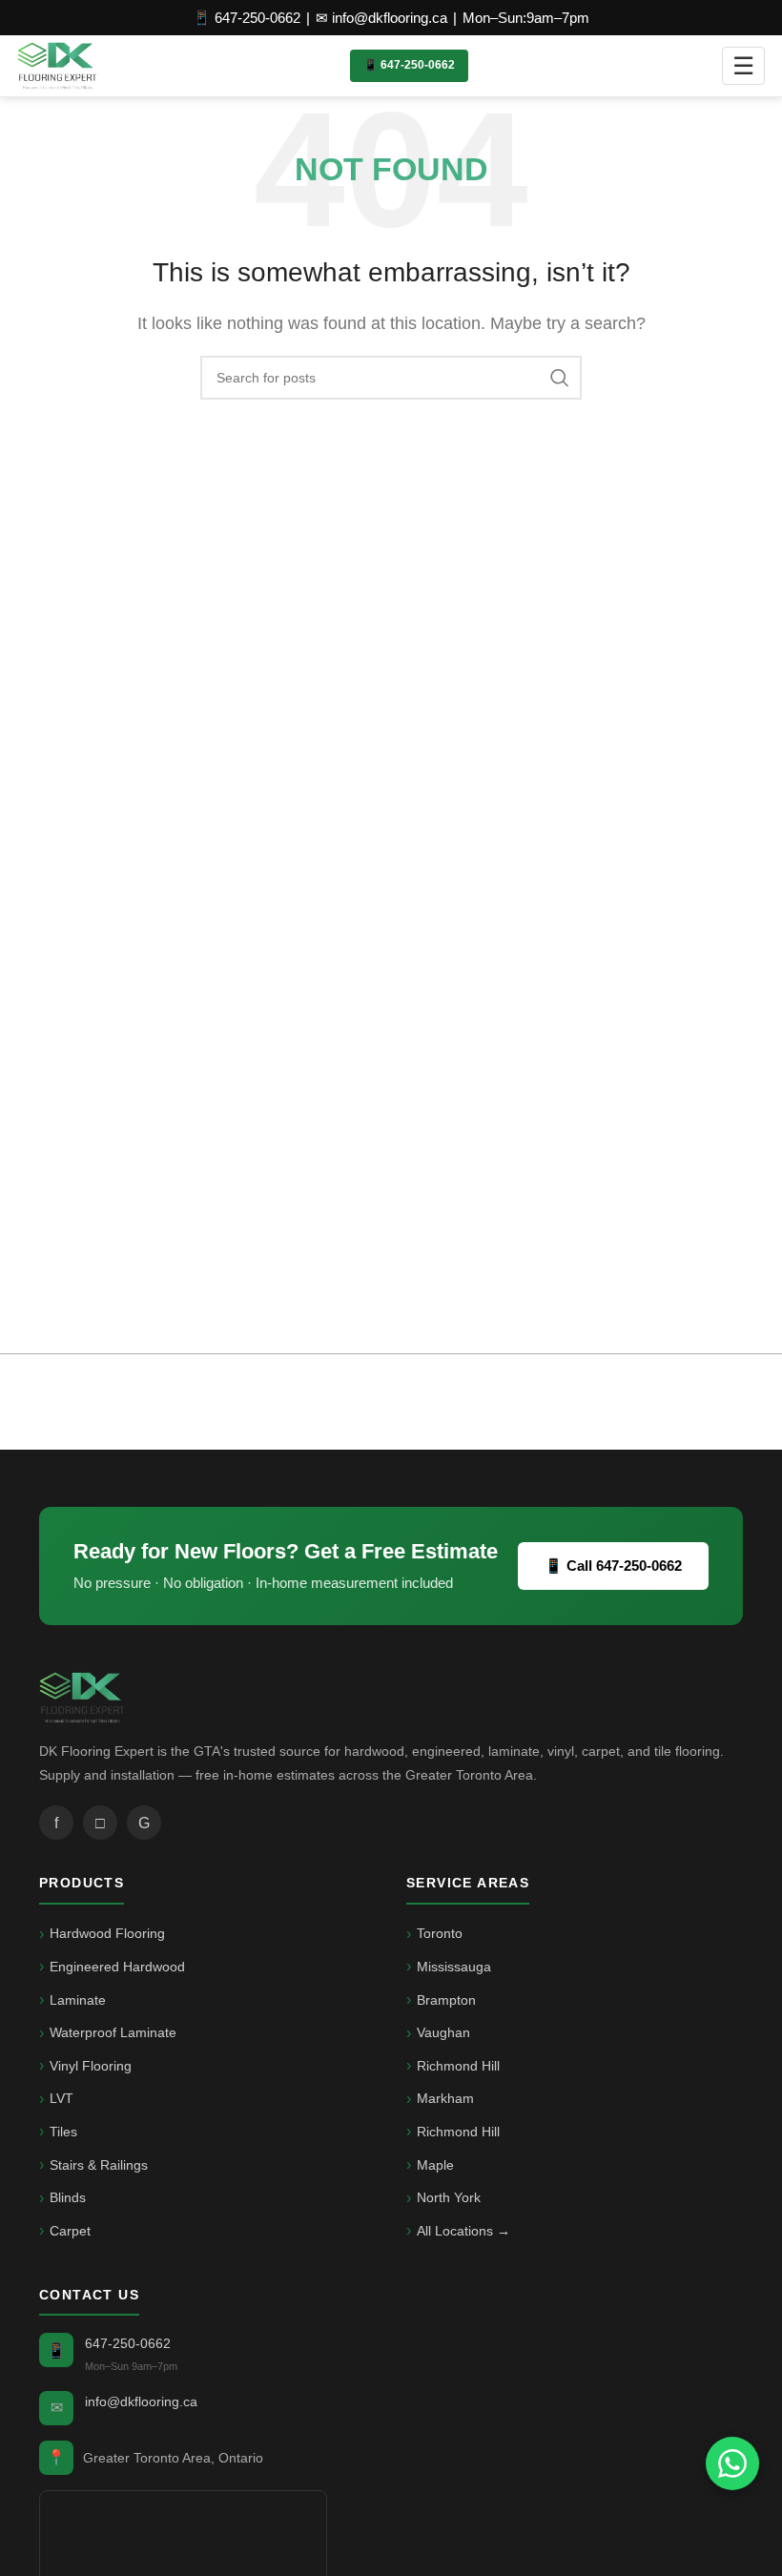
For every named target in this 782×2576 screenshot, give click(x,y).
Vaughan (443, 2032)
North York (449, 2197)
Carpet (70, 2231)
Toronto (440, 1933)
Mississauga (454, 1967)
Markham (445, 2098)
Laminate (78, 2000)
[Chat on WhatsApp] (732, 2463)
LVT (62, 2098)
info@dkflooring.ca (141, 2401)
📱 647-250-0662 (247, 18)
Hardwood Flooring (107, 1933)
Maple (435, 2165)
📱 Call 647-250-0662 (613, 1566)
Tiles (63, 2132)
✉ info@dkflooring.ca (381, 18)
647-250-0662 (128, 2343)
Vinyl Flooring (91, 2066)
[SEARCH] (560, 378)
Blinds (68, 2197)
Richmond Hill (458, 2066)
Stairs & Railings (99, 2165)
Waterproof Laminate (113, 2032)
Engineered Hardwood (117, 1967)
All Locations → (463, 2231)
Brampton (446, 2000)
